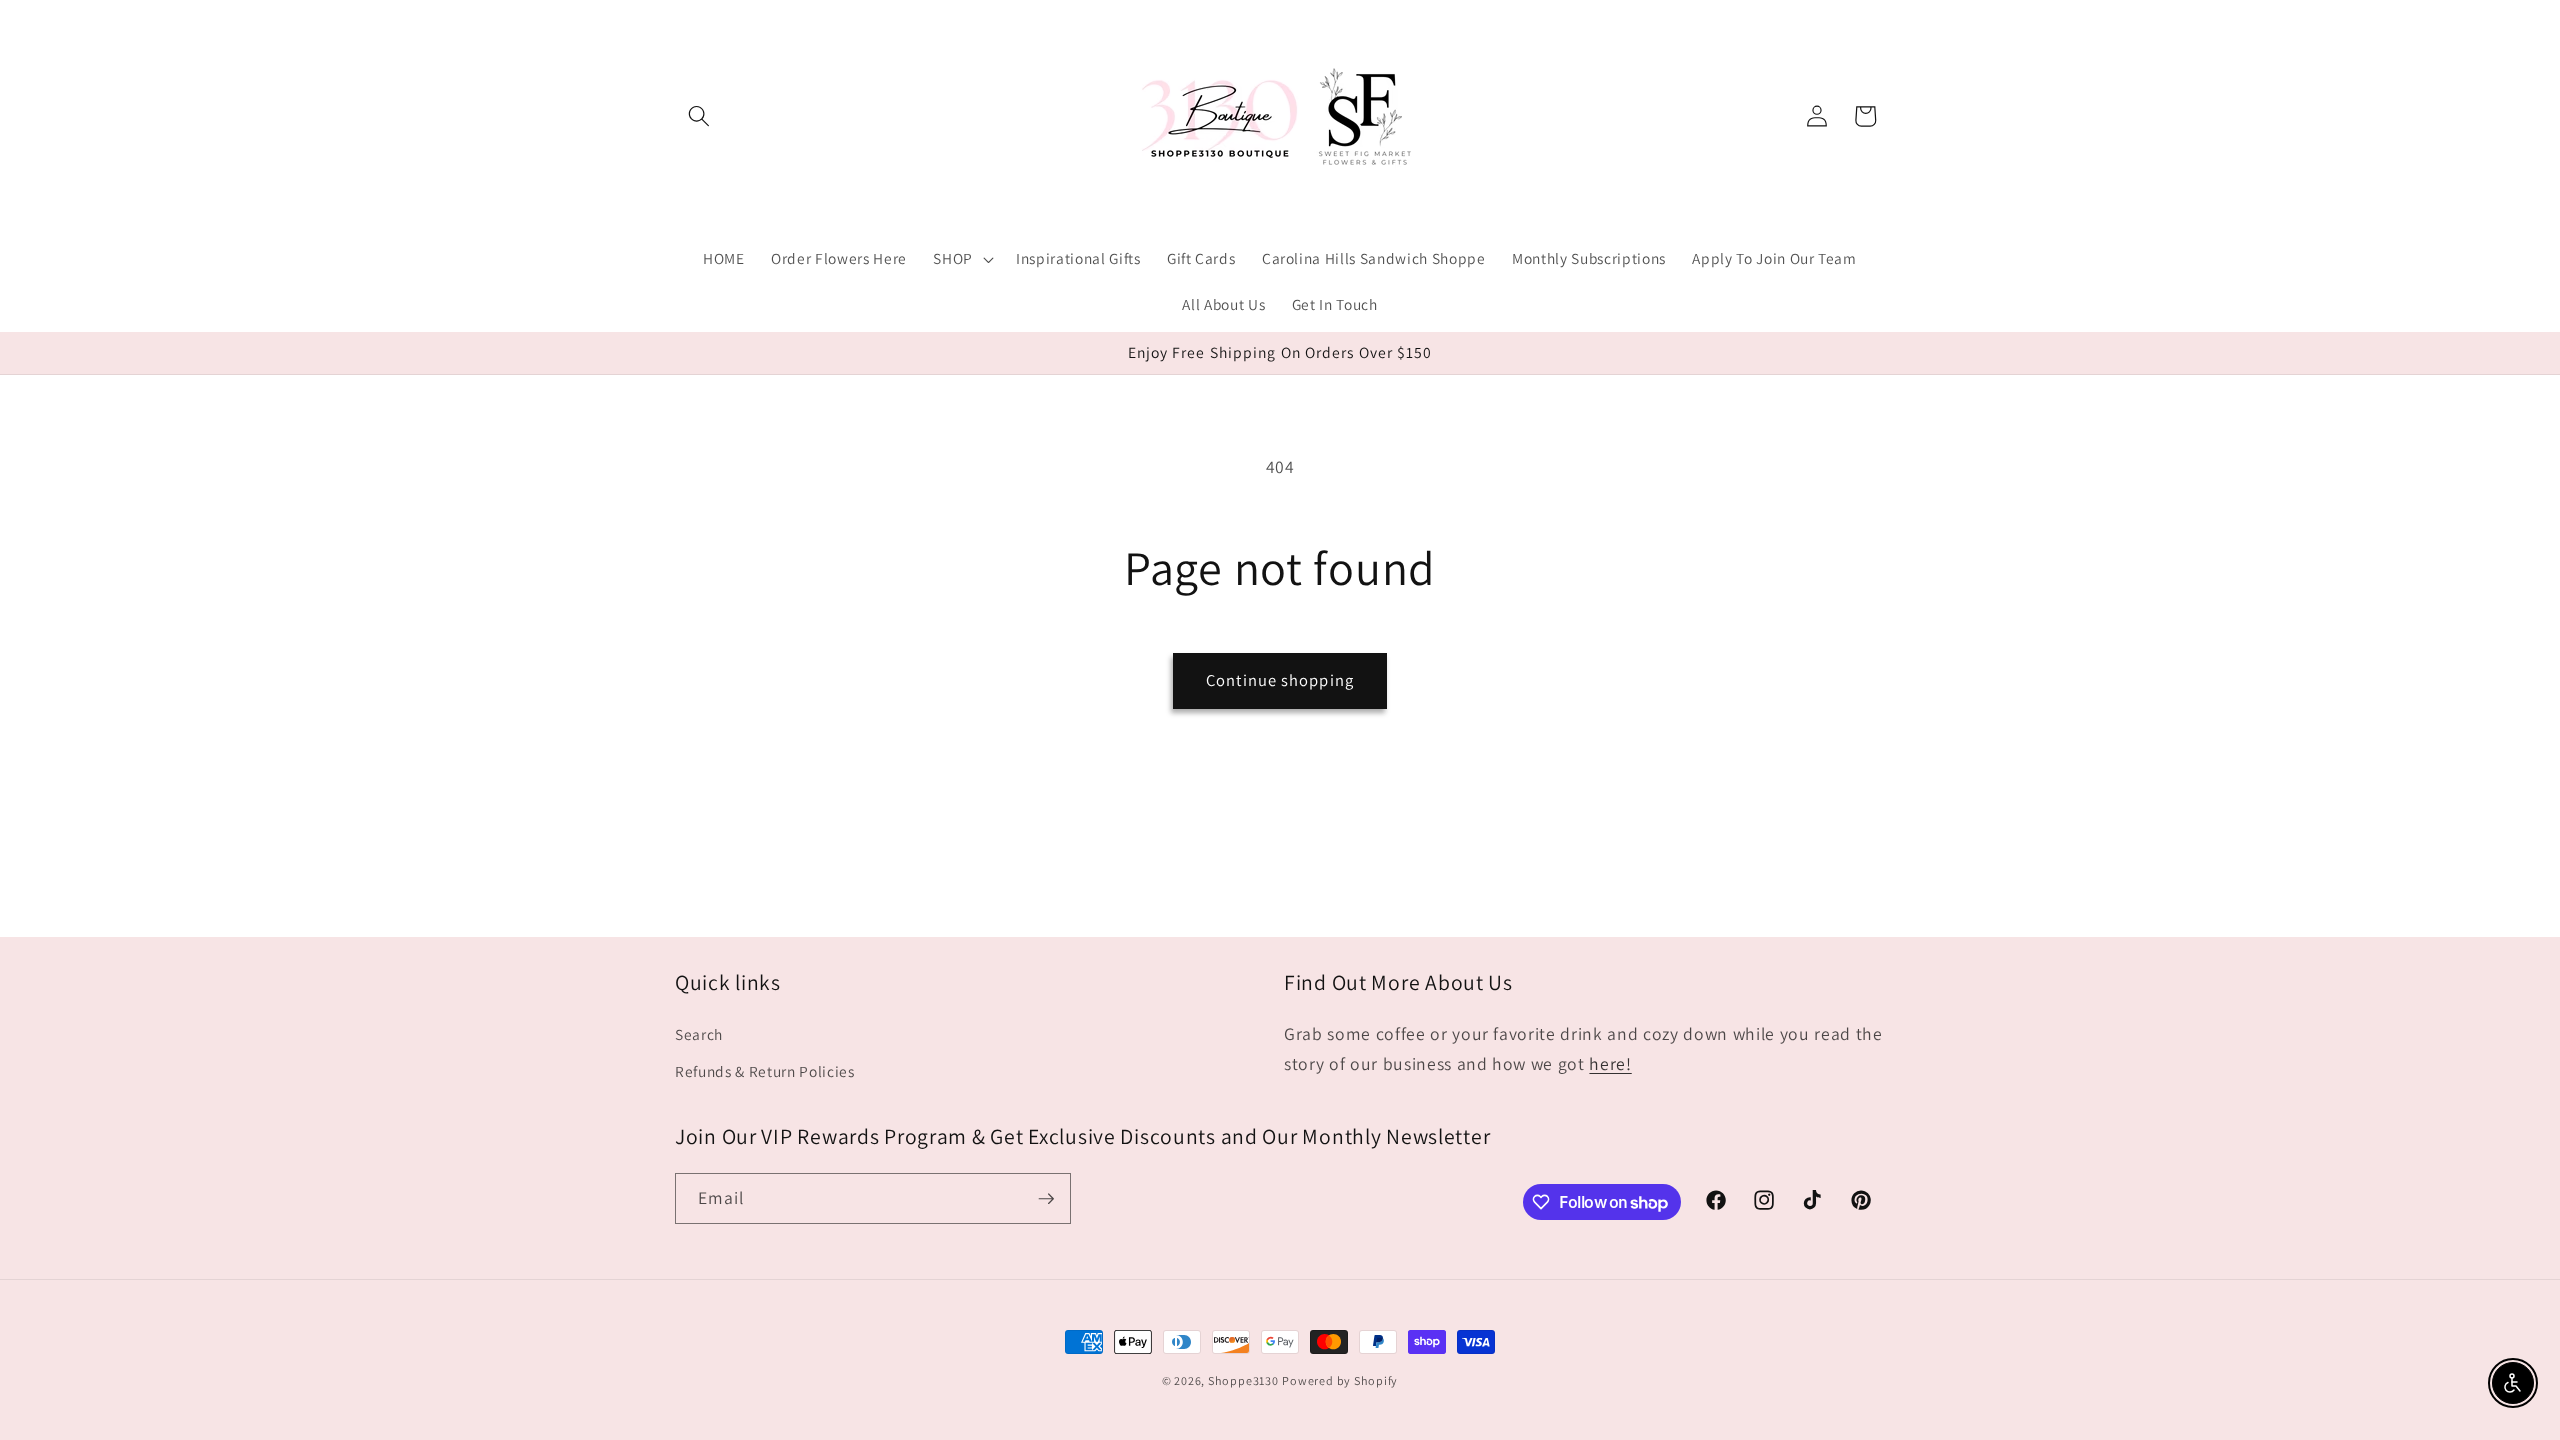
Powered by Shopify (1340, 1380)
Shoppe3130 (1243, 1380)
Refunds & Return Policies (765, 1071)
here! (1610, 1063)
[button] (699, 116)
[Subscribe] (1046, 1199)
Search (699, 1034)
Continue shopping (1280, 680)
